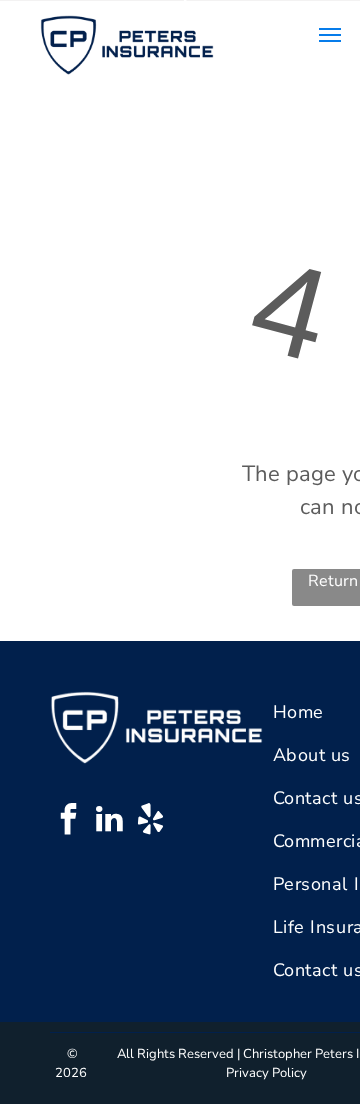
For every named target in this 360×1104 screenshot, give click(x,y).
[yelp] (150, 821)
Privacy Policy (266, 1073)
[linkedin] (109, 821)
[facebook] (68, 821)
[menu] (330, 35)
